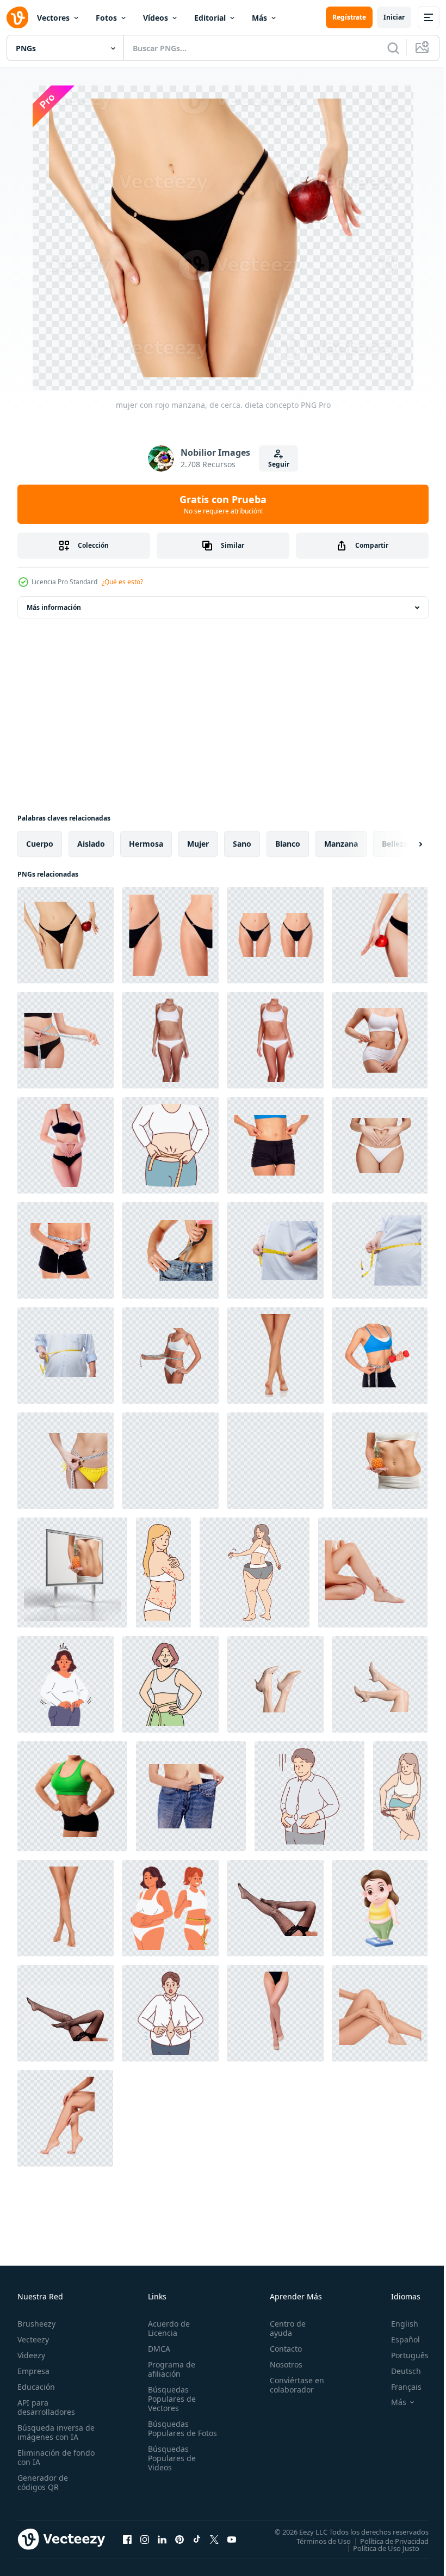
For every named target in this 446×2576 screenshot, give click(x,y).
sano (242, 844)
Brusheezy (36, 2324)
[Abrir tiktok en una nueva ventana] (197, 2539)
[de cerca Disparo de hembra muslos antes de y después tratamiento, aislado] (171, 935)
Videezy (31, 2355)
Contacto (281, 2349)
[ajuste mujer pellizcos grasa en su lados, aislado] (275, 1145)
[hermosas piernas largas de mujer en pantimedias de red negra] (66, 2013)
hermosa (146, 844)
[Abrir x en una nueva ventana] (214, 2539)
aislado (91, 844)
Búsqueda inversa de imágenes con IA (54, 2432)
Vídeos (156, 18)
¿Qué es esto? (122, 582)
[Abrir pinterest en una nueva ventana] (179, 2539)
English (397, 2324)
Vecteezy (33, 2339)
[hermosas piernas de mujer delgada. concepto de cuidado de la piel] (373, 1572)
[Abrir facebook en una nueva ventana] (127, 2539)
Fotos (106, 18)
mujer (198, 844)
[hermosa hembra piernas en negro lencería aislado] (275, 2013)
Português (402, 2355)
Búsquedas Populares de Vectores (170, 2399)
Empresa (33, 2371)
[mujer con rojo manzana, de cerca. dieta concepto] (66, 935)
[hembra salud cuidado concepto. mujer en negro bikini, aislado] (66, 1145)
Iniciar (394, 17)
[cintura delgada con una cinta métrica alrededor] (66, 1461)
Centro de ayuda (283, 2328)
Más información (54, 607)
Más (259, 18)
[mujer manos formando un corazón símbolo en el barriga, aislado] (380, 1145)
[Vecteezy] (17, 17)
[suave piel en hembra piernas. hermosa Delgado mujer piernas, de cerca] (380, 2013)
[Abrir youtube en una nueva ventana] (232, 2539)
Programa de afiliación (169, 2369)
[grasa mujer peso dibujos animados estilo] (380, 1908)
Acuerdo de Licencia (167, 2328)
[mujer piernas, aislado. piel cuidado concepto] (66, 1908)
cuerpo (40, 844)
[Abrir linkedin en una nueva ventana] (162, 2539)
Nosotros (281, 2364)
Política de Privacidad (386, 2541)
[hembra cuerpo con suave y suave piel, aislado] (171, 1461)
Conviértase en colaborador (292, 2385)
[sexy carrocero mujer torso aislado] (72, 1796)
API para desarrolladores (46, 2407)
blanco (288, 844)
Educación (36, 2387)
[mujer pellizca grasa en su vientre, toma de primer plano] (380, 1040)
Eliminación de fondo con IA (44, 2457)
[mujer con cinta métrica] (171, 1356)
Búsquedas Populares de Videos (170, 2467)
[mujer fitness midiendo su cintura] (66, 1250)
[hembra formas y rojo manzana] (380, 935)
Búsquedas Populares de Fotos (170, 2433)
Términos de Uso (315, 2541)
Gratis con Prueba (223, 504)
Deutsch (398, 2371)
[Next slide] (403, 844)
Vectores (53, 18)
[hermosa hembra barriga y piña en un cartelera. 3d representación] (72, 1572)
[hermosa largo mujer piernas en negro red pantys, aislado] (275, 1908)
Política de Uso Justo (378, 2548)
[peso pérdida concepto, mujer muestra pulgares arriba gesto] (191, 1796)
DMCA (157, 2349)
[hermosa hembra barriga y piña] (380, 1461)
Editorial (210, 18)
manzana (341, 844)
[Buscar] (393, 48)
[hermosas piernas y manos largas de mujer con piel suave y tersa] (65, 2118)
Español (397, 2339)
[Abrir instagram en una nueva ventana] (145, 2539)
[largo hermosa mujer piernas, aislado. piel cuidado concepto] (275, 1356)
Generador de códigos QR (43, 2482)
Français (398, 2387)
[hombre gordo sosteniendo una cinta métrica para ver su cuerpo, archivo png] (275, 1250)
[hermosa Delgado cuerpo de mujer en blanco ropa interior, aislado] (275, 1040)
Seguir (279, 464)
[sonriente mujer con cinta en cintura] (171, 1684)
